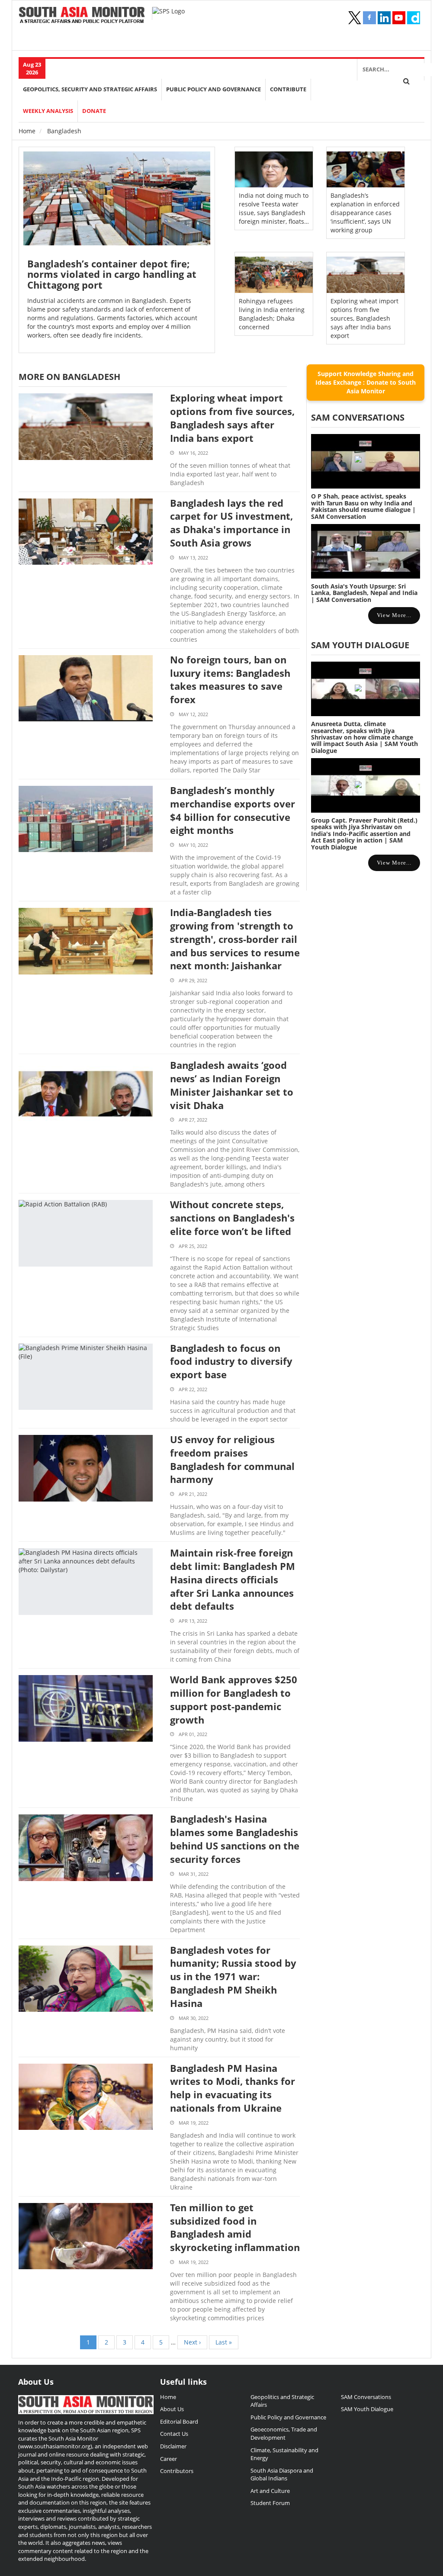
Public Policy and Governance (213, 89)
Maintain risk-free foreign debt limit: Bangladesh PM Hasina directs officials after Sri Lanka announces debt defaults (233, 1579)
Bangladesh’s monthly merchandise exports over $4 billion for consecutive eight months (233, 810)
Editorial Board (179, 2422)
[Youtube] (399, 18)
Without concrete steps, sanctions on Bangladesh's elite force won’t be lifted (232, 1218)
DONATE (94, 111)
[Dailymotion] (414, 18)
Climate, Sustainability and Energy (284, 2454)
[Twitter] (355, 18)
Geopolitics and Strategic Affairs (282, 2401)
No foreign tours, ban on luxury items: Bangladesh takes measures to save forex (230, 679)
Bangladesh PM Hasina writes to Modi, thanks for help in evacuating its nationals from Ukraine (233, 2088)
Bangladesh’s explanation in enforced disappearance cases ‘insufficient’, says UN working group (365, 213)
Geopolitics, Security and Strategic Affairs (90, 89)
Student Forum (270, 2503)
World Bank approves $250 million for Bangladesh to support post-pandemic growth (234, 1699)
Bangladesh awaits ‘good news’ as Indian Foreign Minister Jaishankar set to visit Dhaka (232, 1085)
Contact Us (174, 2434)
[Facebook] (369, 18)
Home (27, 131)
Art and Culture (270, 2491)
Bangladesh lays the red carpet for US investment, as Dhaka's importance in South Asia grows (231, 523)
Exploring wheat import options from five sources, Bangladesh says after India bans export (364, 318)
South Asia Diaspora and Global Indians (282, 2475)
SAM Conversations (366, 2397)
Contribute (288, 89)
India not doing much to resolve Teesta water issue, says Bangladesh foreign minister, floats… (274, 208)
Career (169, 2459)
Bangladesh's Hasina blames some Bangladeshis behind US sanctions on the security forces (235, 1839)
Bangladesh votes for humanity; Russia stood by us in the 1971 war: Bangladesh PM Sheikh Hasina (233, 1976)
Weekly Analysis (48, 111)
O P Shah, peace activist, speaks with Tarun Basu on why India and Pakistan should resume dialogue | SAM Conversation (363, 506)
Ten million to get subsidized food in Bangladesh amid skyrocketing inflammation (235, 2227)
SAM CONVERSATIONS (358, 417)
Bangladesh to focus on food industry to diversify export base (231, 1361)
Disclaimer (173, 2446)
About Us (172, 2409)
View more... (394, 615)
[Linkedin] (384, 18)
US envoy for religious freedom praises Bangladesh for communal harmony (232, 1459)
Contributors (177, 2471)
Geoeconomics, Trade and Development (284, 2433)
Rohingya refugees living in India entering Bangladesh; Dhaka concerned (272, 314)
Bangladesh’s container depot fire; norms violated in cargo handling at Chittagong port (112, 274)
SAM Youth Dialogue (360, 645)
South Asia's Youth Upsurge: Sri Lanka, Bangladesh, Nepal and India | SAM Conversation (364, 593)
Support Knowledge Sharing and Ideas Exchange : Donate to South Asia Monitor (366, 382)
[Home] (82, 16)
